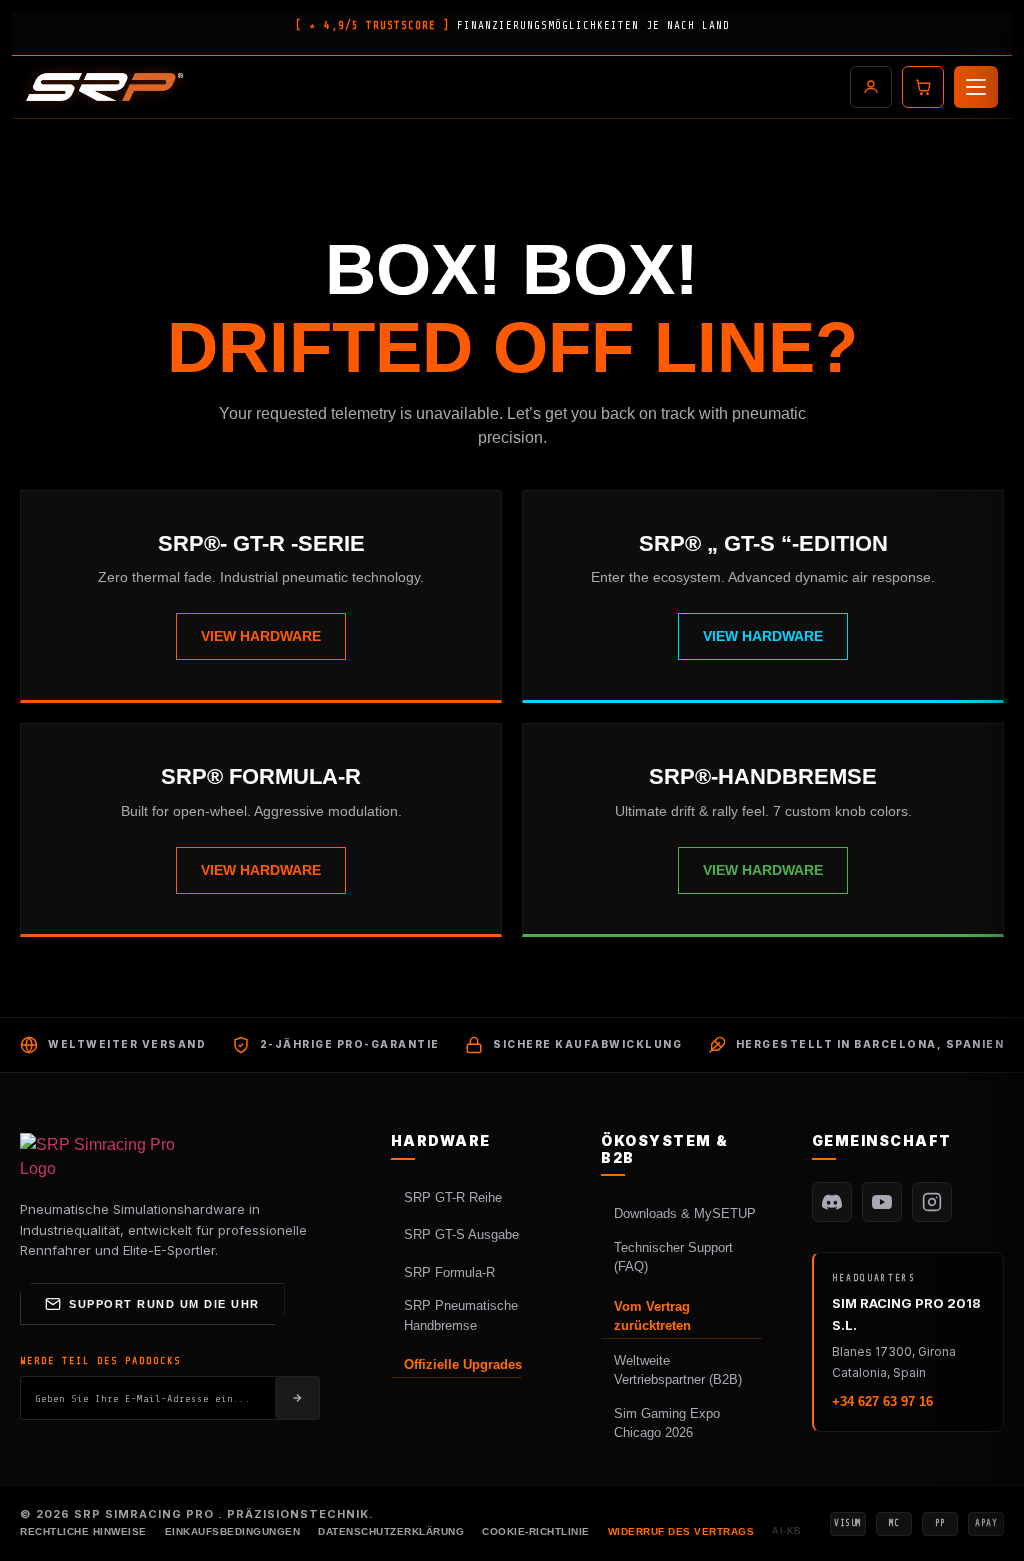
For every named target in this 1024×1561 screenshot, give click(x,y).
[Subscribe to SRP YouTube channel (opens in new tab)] (882, 1202)
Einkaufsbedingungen (233, 1531)
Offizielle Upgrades (463, 1364)
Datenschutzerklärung (391, 1531)
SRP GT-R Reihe (453, 1197)
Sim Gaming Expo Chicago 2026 (667, 1423)
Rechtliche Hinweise (83, 1531)
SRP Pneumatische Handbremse (461, 1315)
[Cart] (923, 87)
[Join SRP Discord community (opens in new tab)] (832, 1202)
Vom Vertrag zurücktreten (652, 1316)
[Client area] (871, 87)
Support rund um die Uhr (164, 1304)
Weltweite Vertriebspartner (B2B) (678, 1370)
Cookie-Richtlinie (536, 1531)
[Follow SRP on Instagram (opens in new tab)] (932, 1202)
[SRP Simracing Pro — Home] (100, 1157)
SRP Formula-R (449, 1272)
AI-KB (787, 1531)
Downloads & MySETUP (685, 1213)
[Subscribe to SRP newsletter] (297, 1398)
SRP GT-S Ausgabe (461, 1234)
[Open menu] (976, 87)
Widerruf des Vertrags (681, 1531)
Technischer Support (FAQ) (673, 1257)
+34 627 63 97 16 (882, 1401)
